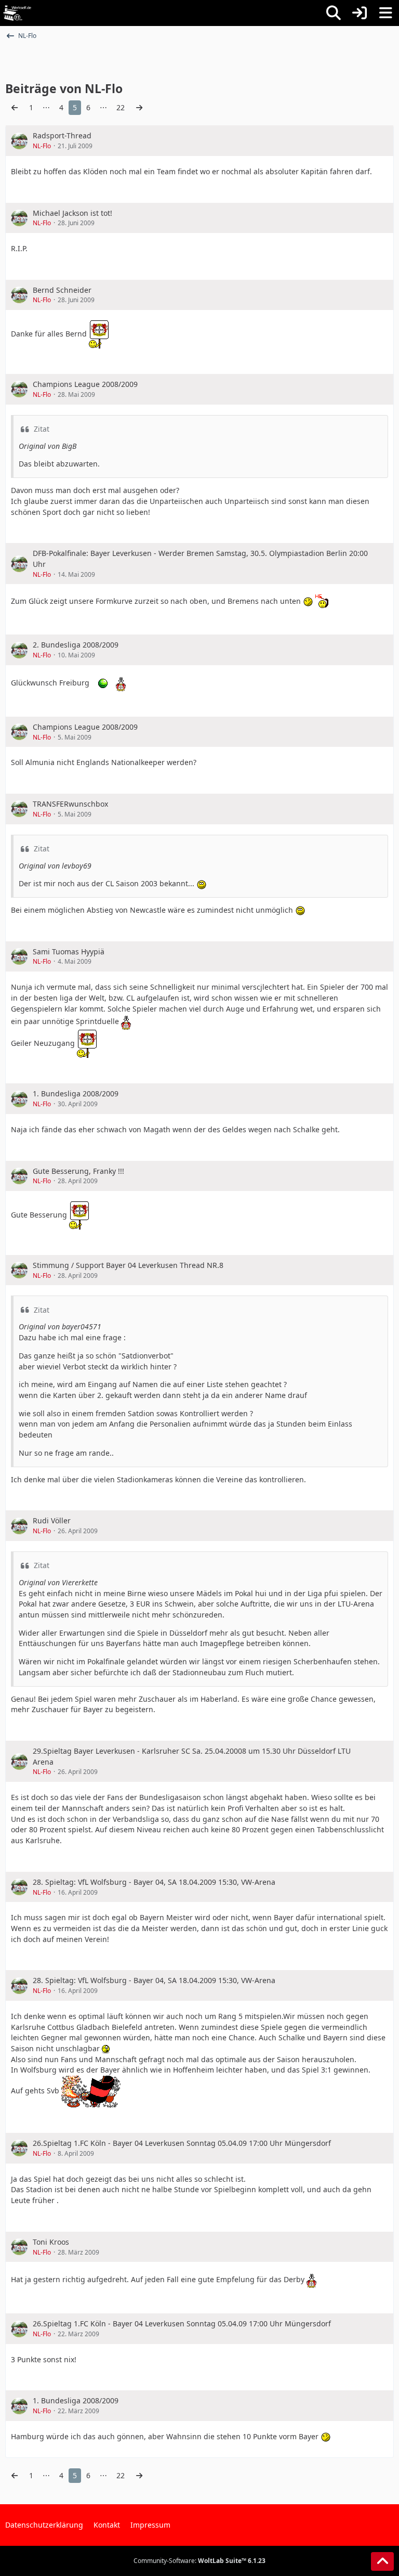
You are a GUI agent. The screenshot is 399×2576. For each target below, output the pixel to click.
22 (121, 107)
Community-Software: (199, 2561)
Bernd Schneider (62, 290)
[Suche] (334, 13)
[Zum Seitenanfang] (382, 2561)
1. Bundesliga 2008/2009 (76, 1093)
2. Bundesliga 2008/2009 (76, 645)
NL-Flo (42, 146)
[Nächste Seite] (139, 108)
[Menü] (385, 13)
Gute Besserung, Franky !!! (78, 1171)
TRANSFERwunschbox (70, 804)
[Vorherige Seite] (15, 108)
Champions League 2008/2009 (85, 384)
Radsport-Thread (62, 135)
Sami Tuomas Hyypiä (69, 952)
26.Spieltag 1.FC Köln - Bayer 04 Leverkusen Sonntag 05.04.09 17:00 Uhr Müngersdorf (182, 2143)
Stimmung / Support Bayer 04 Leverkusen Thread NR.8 (128, 1265)
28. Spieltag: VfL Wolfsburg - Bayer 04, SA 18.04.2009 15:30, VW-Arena (154, 1882)
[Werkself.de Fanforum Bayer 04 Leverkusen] (17, 13)
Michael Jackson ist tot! (72, 213)
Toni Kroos (51, 2242)
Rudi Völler (52, 1520)
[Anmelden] (360, 13)
